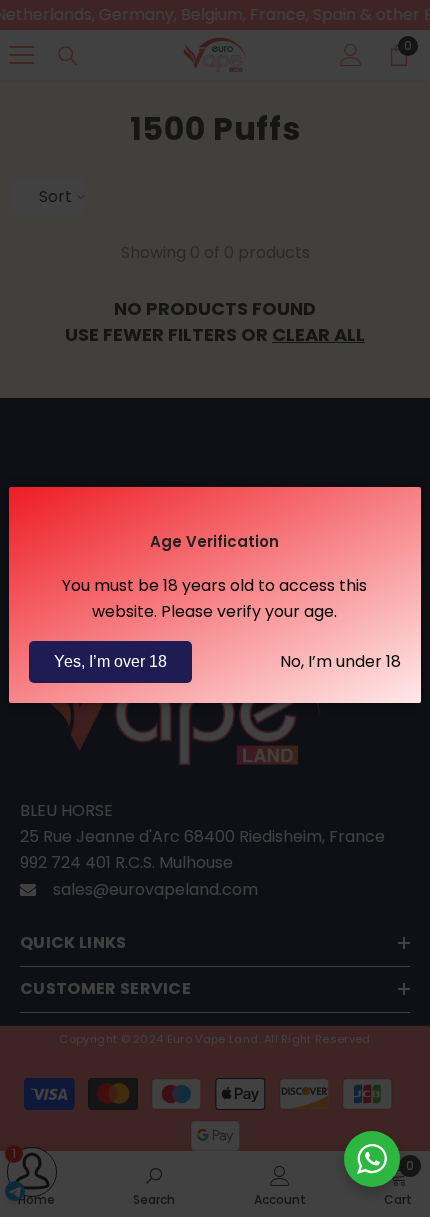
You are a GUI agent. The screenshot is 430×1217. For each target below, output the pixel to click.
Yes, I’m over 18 (110, 661)
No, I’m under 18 (340, 661)
